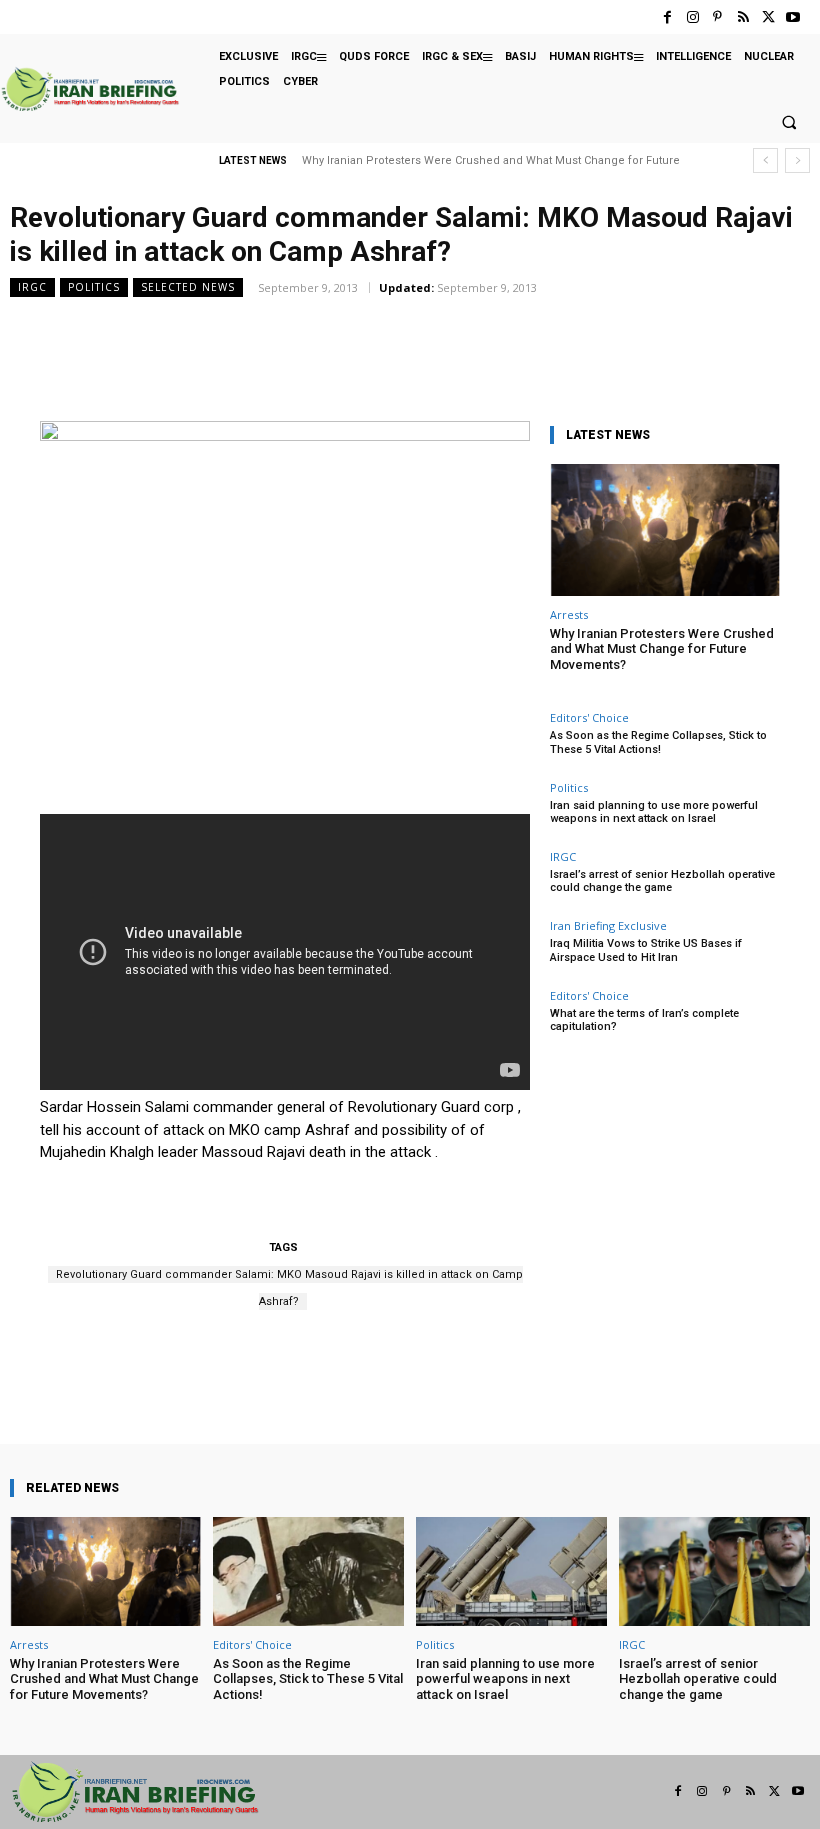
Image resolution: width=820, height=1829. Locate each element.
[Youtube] (793, 17)
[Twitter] (768, 17)
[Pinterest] (717, 17)
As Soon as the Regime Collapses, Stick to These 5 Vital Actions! (658, 742)
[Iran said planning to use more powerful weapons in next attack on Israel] (511, 1571)
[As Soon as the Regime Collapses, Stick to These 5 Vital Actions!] (308, 1571)
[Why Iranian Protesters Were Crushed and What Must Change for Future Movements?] (665, 529)
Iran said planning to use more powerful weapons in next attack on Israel (654, 812)
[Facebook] (667, 17)
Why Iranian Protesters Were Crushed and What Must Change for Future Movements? (662, 649)
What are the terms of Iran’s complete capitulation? (644, 1020)
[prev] (765, 160)
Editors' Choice (589, 717)
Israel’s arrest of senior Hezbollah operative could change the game (662, 881)
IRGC (32, 287)
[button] (789, 123)
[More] (468, 1387)
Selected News (188, 287)
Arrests (569, 614)
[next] (797, 160)
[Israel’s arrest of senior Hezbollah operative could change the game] (714, 1571)
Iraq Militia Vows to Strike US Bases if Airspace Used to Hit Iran (646, 950)
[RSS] (742, 17)
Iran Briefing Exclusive (608, 925)
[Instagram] (692, 17)
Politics (94, 287)
